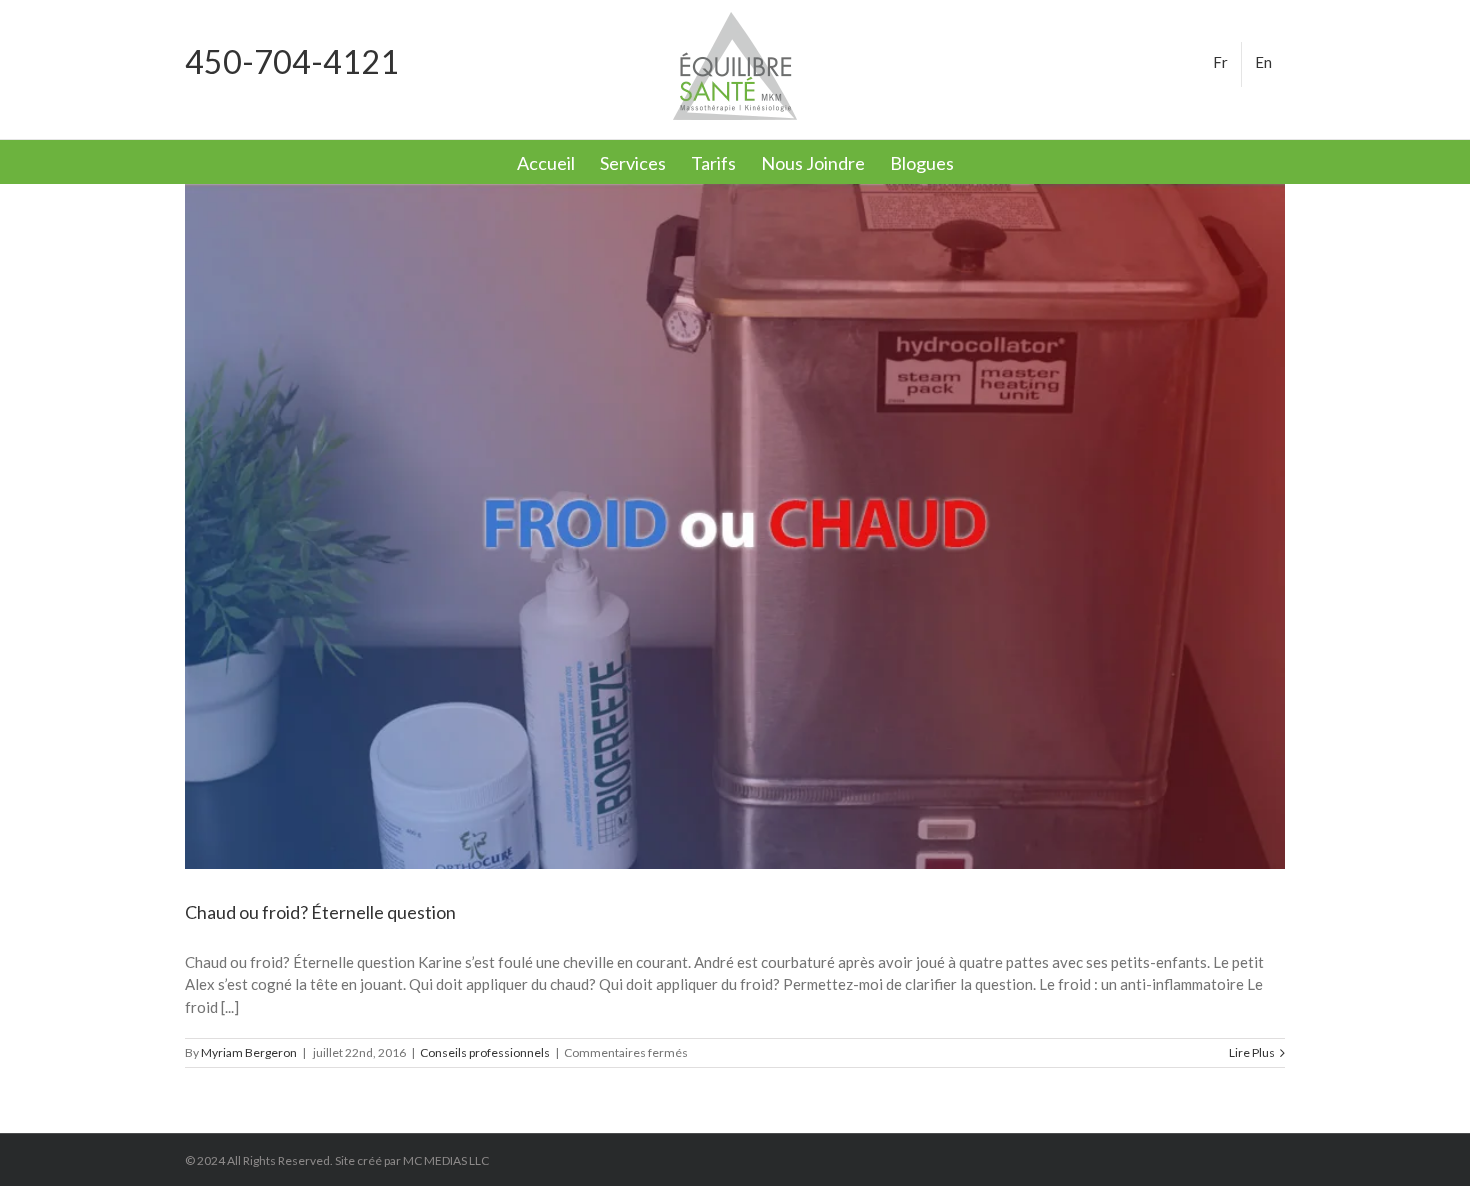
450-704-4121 (292, 61)
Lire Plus (1252, 1052)
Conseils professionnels (485, 1052)
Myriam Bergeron (249, 1052)
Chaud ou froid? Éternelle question (320, 912)
